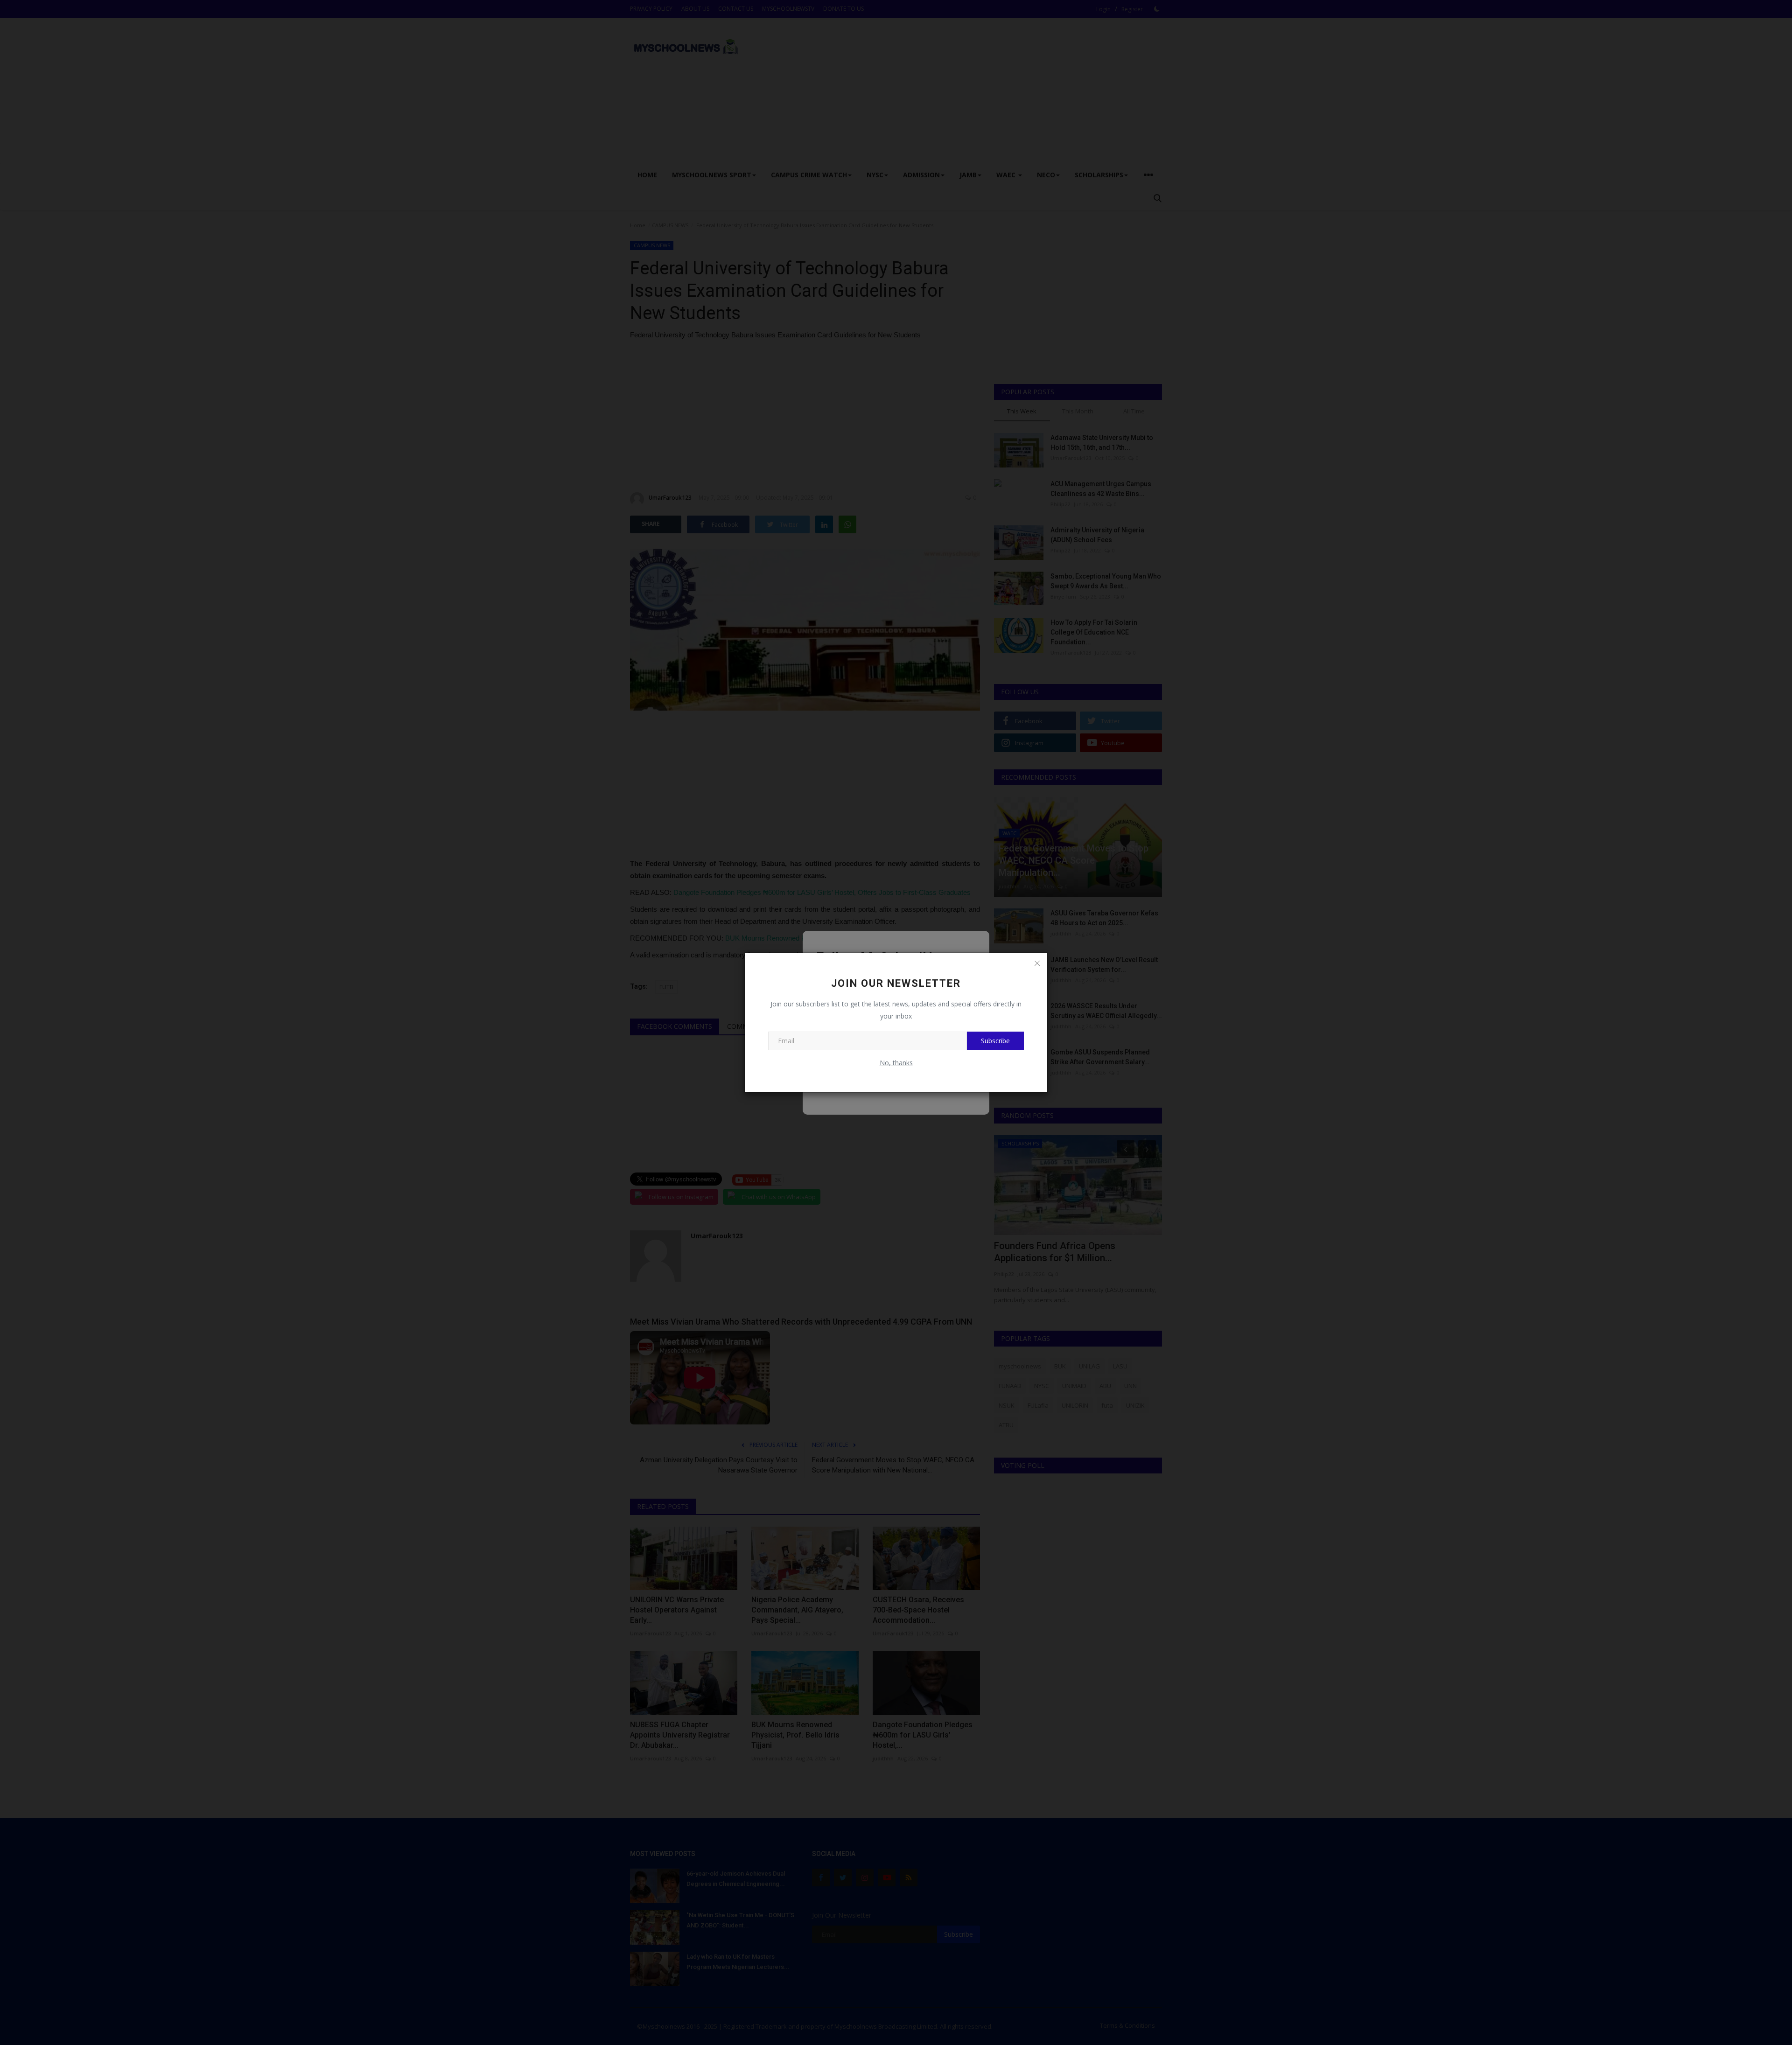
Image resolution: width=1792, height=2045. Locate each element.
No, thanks (896, 1063)
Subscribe (995, 1041)
